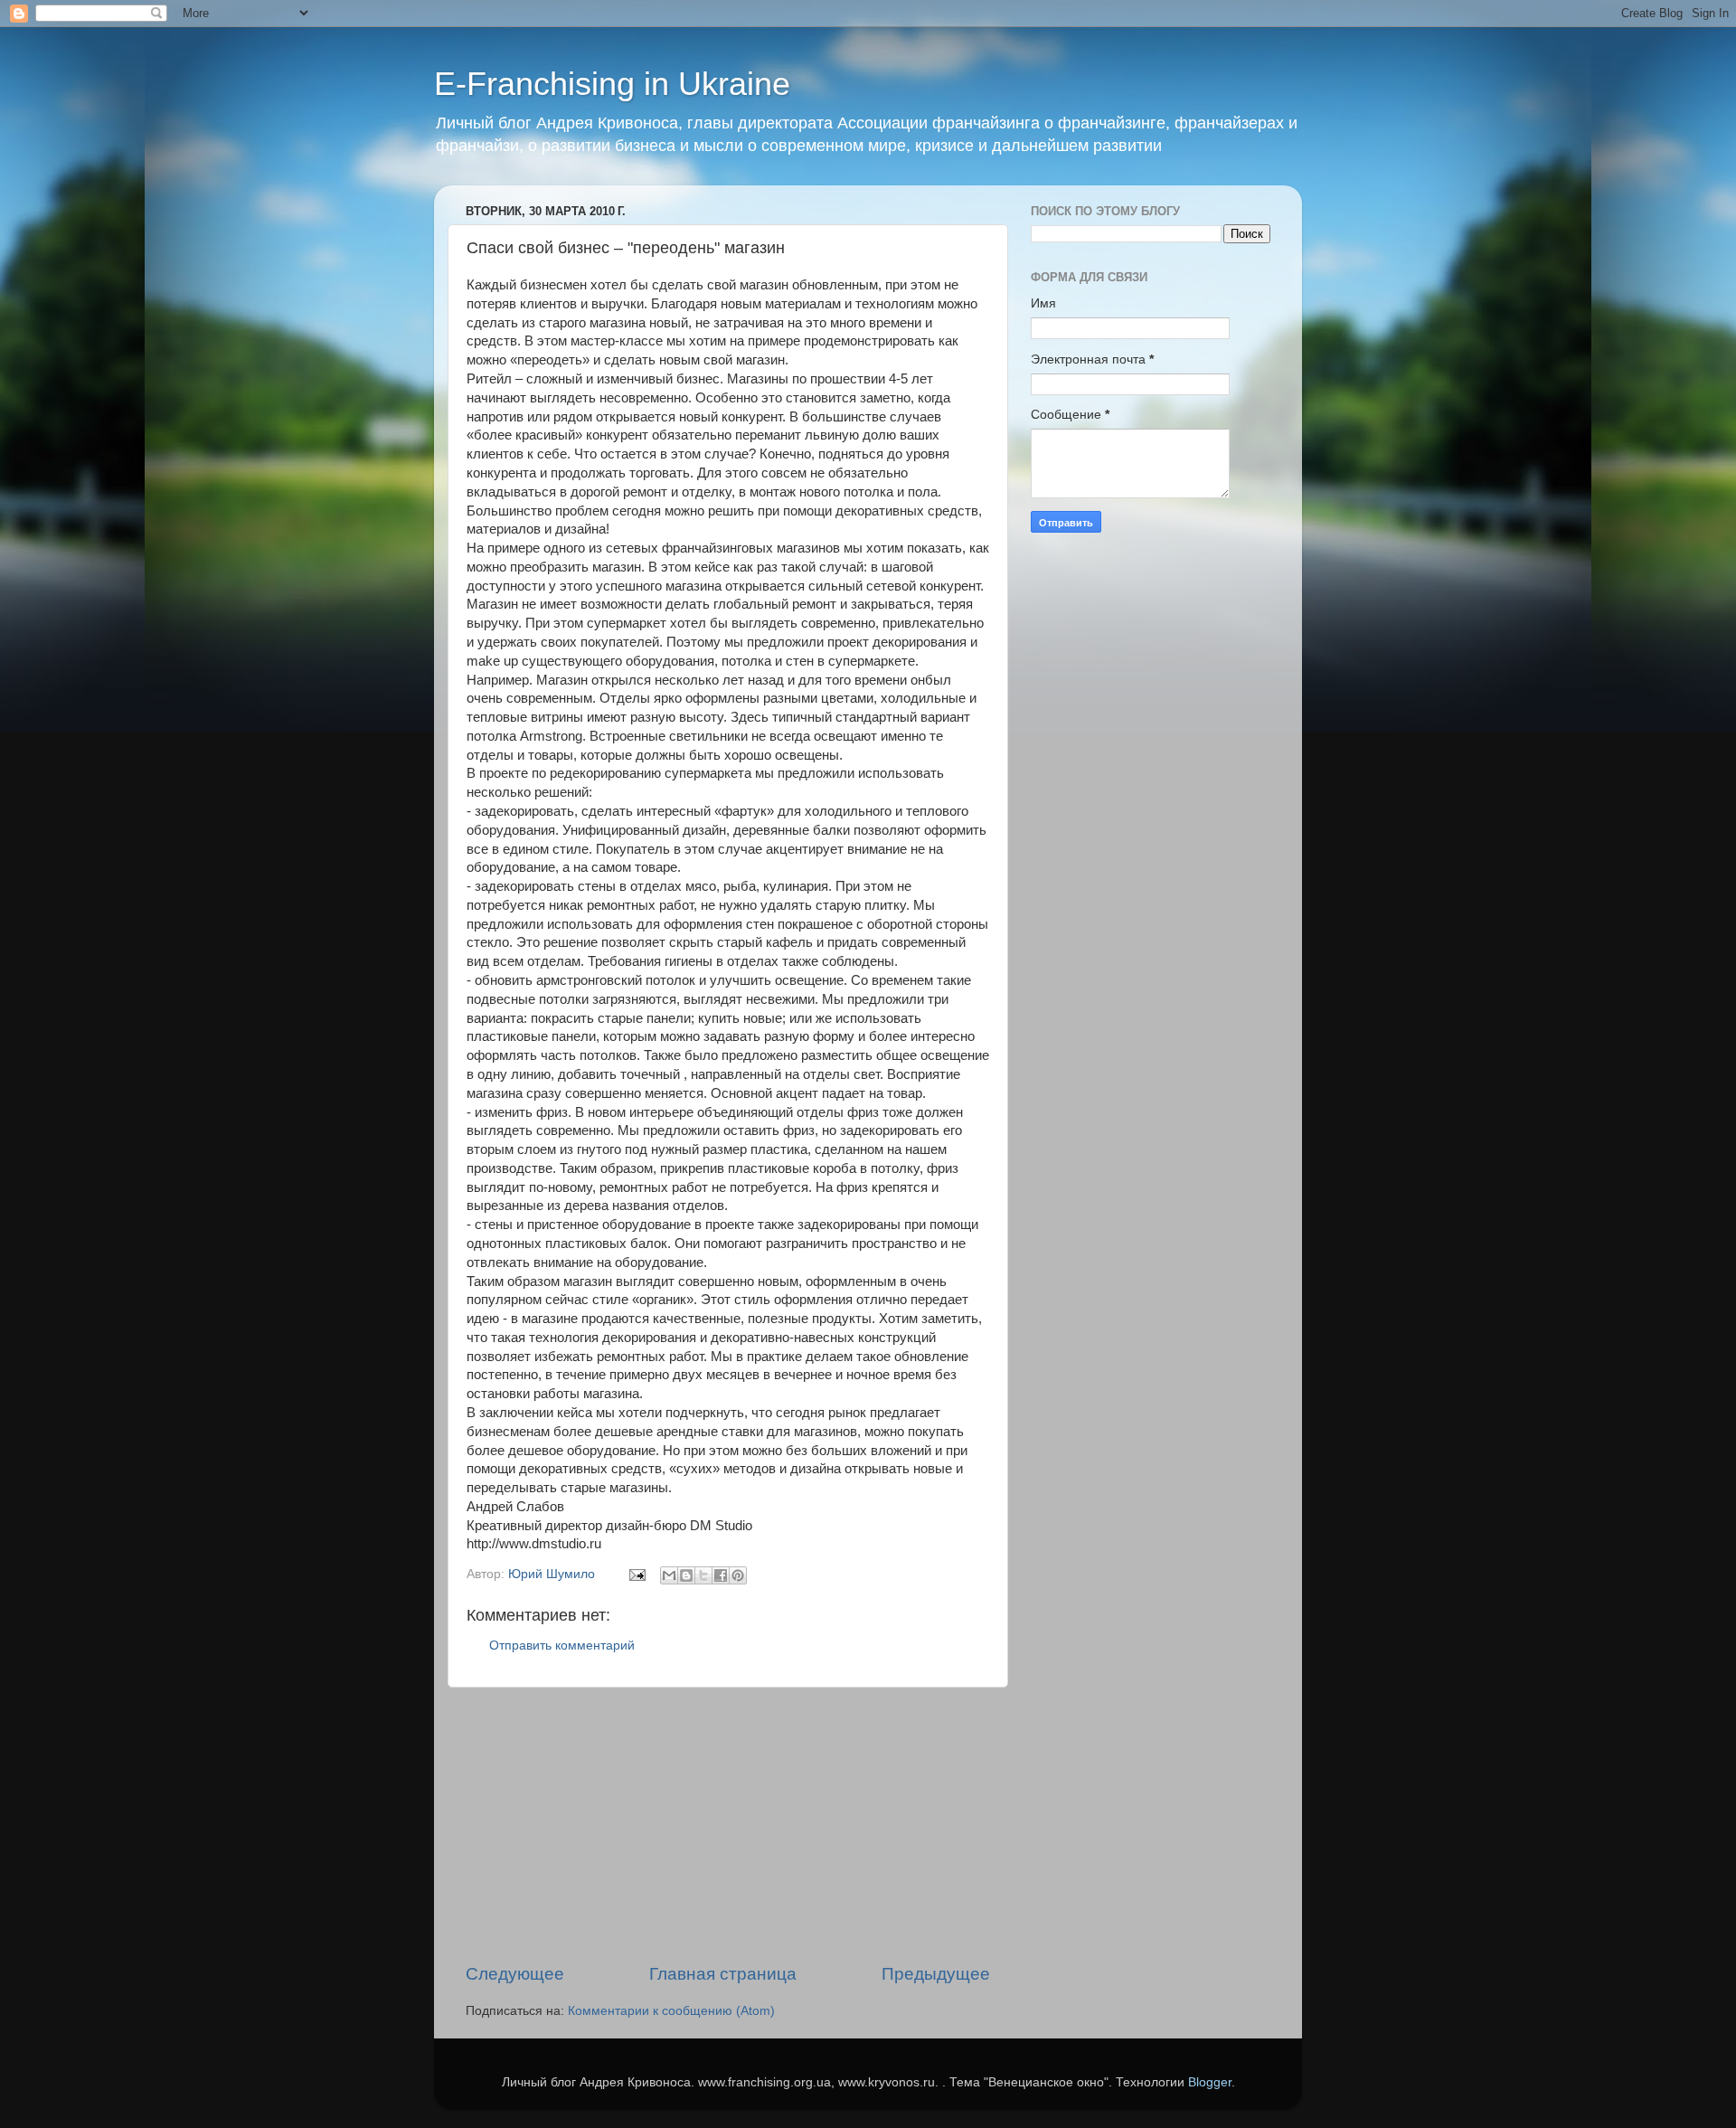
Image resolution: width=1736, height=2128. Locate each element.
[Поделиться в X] (703, 1575)
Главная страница (723, 1974)
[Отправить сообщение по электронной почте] (636, 1574)
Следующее (515, 1974)
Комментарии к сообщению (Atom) (671, 2011)
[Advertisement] (728, 1825)
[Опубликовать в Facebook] (721, 1575)
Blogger (1210, 2082)
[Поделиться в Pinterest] (738, 1575)
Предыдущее (936, 1974)
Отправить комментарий (562, 1646)
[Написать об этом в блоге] (686, 1575)
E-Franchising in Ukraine (612, 84)
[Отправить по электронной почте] (669, 1575)
